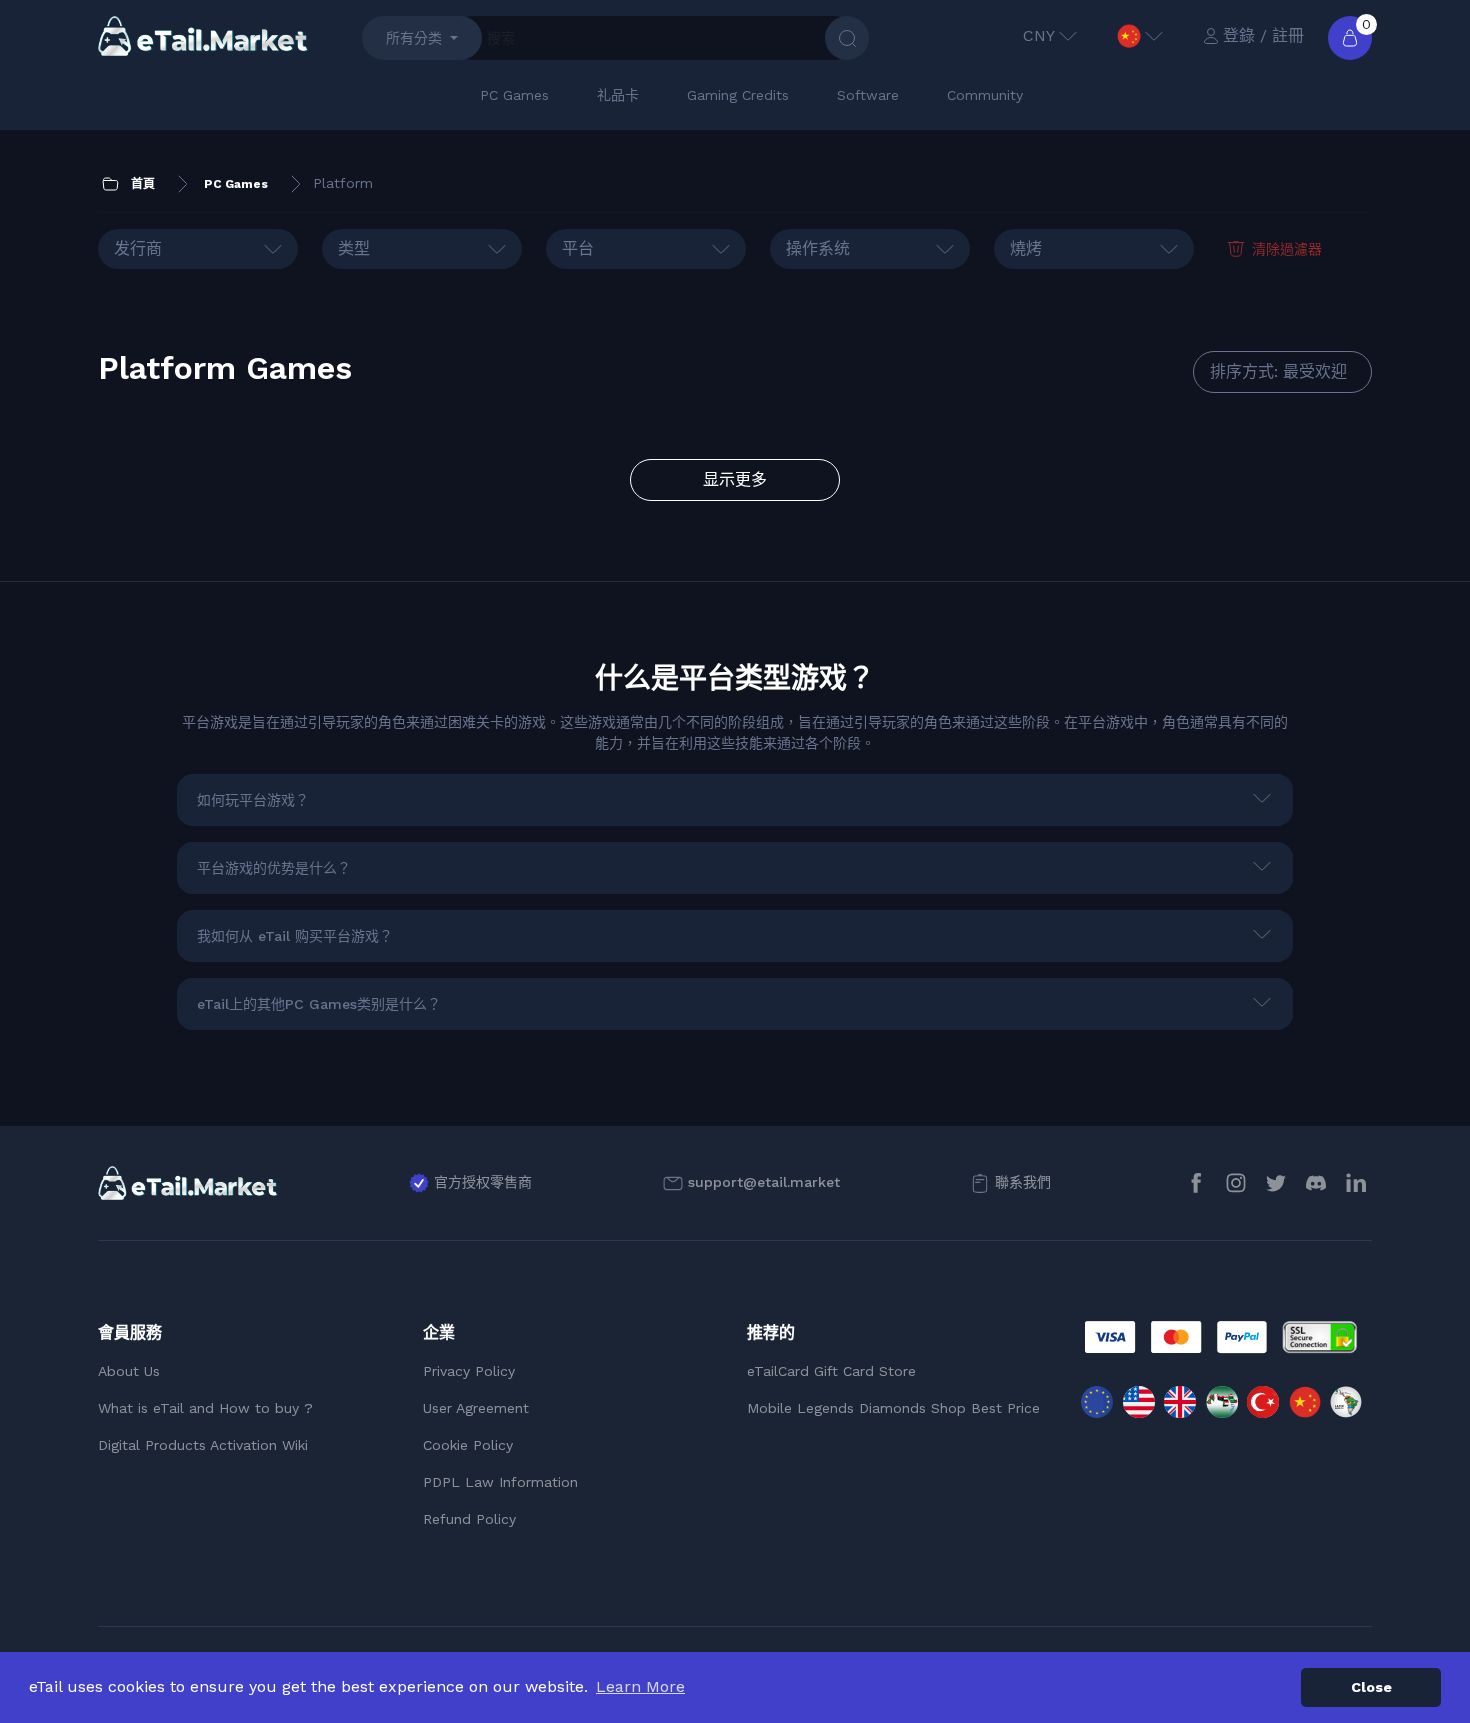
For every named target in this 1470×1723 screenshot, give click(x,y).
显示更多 (735, 479)
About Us (129, 1371)
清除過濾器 (1287, 249)
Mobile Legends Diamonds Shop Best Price (893, 1408)
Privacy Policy (469, 1371)
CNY (1039, 35)
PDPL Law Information (500, 1482)
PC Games (514, 95)
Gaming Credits (738, 95)
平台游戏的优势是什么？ (274, 868)
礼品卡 (618, 95)
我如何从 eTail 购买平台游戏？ (295, 936)
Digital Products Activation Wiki (203, 1445)
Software (868, 95)
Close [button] (1371, 1687)
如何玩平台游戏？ (253, 800)
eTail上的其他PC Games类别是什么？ (319, 1004)
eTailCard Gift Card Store (831, 1371)
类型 (354, 248)
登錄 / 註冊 (1263, 35)
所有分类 (414, 38)
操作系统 (818, 248)
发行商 (138, 248)
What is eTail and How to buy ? (205, 1408)
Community (985, 95)
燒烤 (1026, 248)
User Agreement (476, 1408)
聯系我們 (1023, 1182)
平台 (578, 248)
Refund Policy (469, 1519)
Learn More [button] (640, 1686)
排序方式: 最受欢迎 (1278, 371)
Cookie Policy (468, 1445)
